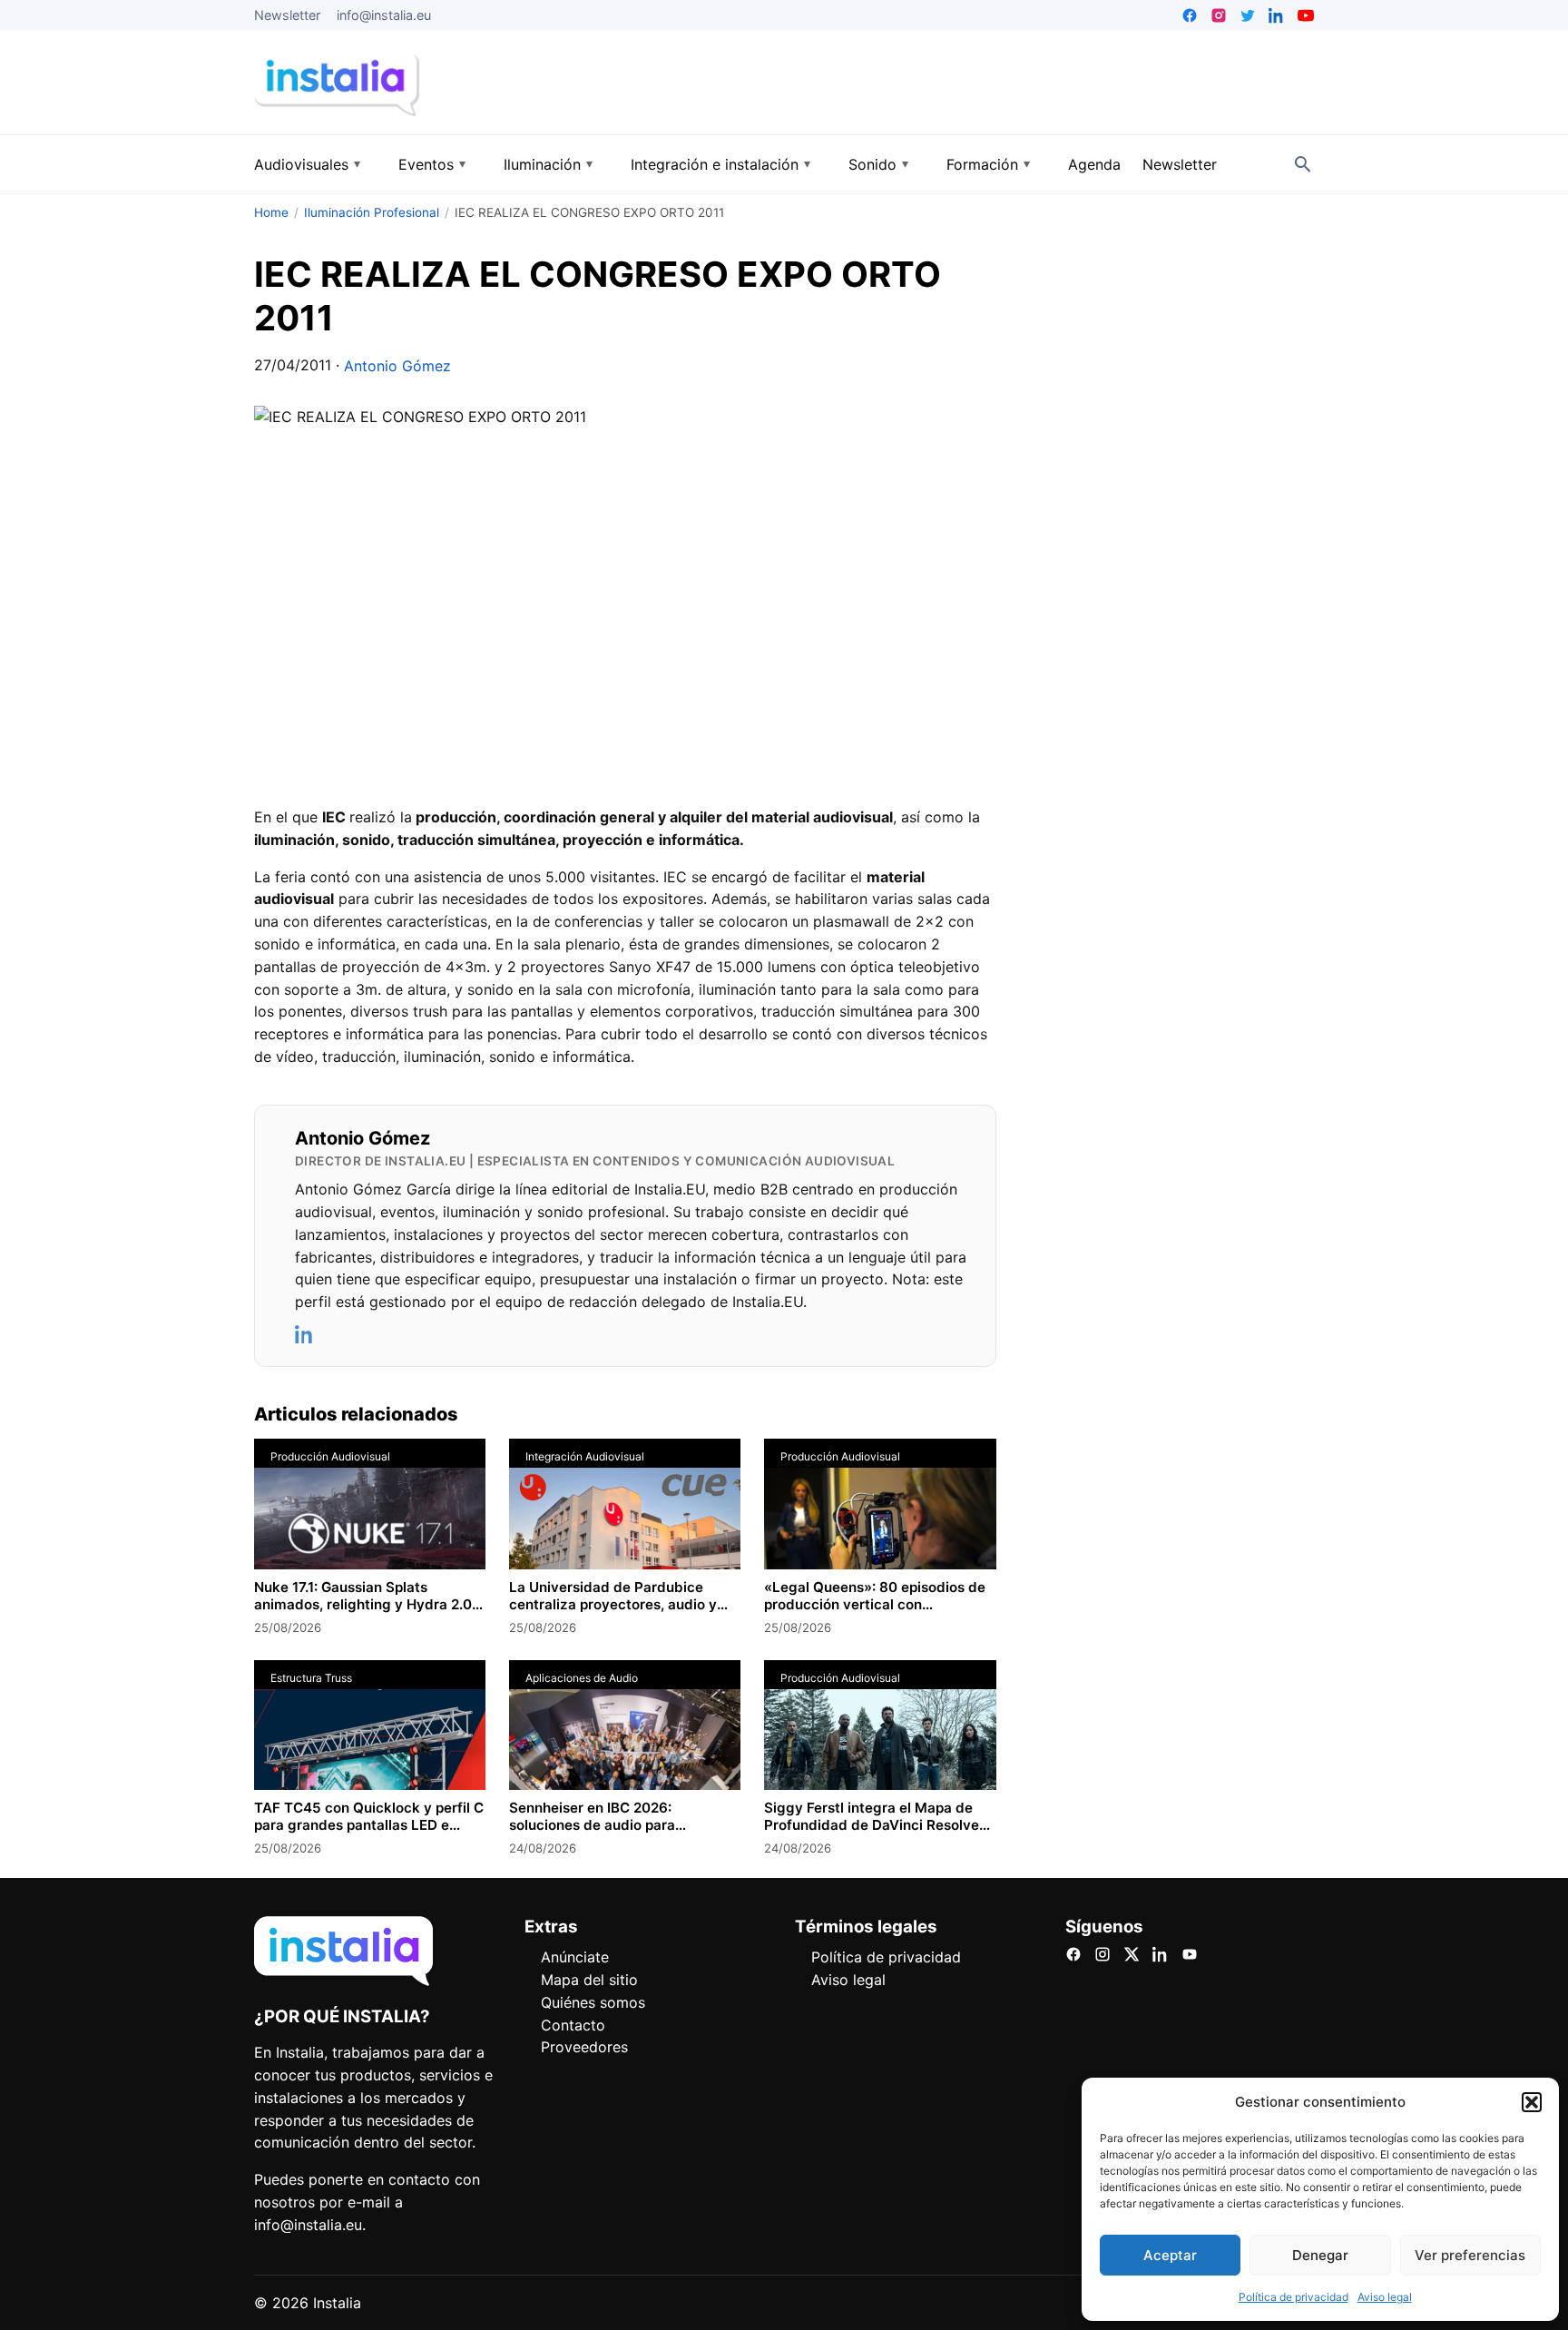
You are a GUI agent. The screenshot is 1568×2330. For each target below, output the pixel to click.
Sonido (872, 164)
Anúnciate (575, 1957)
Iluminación (542, 164)
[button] (1532, 2102)
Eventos (426, 164)
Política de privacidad (1294, 2297)
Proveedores (584, 2047)
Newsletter (287, 15)
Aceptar (1170, 2255)
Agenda (1094, 164)
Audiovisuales (301, 164)
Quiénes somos (593, 2002)
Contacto (573, 2025)
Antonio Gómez (397, 366)
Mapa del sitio (589, 1980)
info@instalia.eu (384, 15)
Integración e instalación (715, 164)
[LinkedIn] (305, 1334)
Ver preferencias (1470, 2255)
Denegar (1320, 2255)
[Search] (1303, 164)
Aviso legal (1385, 2297)
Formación (982, 164)
